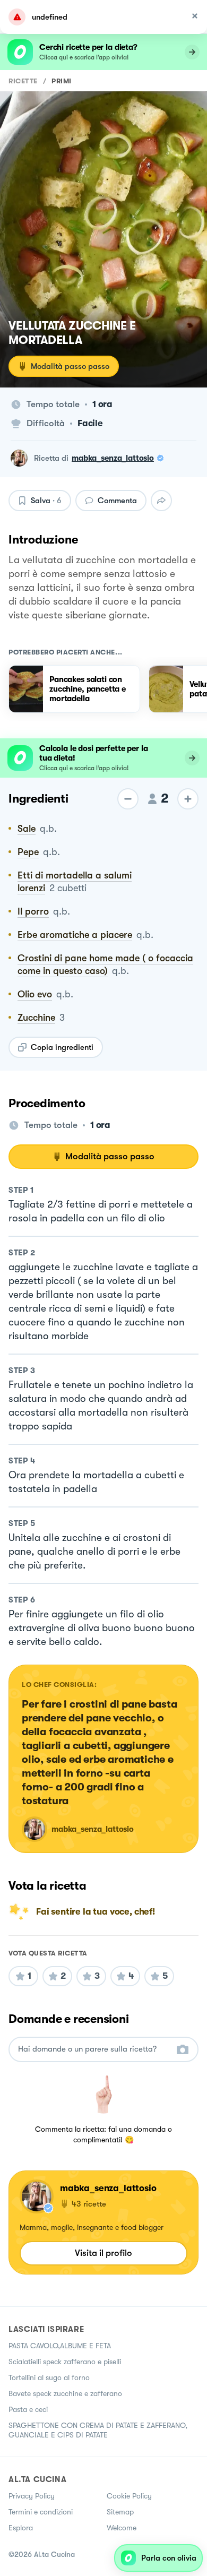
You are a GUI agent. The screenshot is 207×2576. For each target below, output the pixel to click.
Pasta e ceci (28, 2409)
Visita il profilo (103, 2253)
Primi (62, 81)
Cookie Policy (129, 2496)
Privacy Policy (32, 2496)
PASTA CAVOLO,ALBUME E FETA (60, 2346)
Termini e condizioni (41, 2512)
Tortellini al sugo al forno (49, 2377)
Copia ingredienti (62, 1047)
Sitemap (120, 2512)
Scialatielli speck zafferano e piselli (65, 2362)
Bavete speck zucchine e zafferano (65, 2393)
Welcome (122, 2528)
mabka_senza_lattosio (113, 458)
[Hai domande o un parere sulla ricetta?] (94, 2049)
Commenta (117, 501)
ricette (23, 81)
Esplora (21, 2528)
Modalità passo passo (70, 366)
